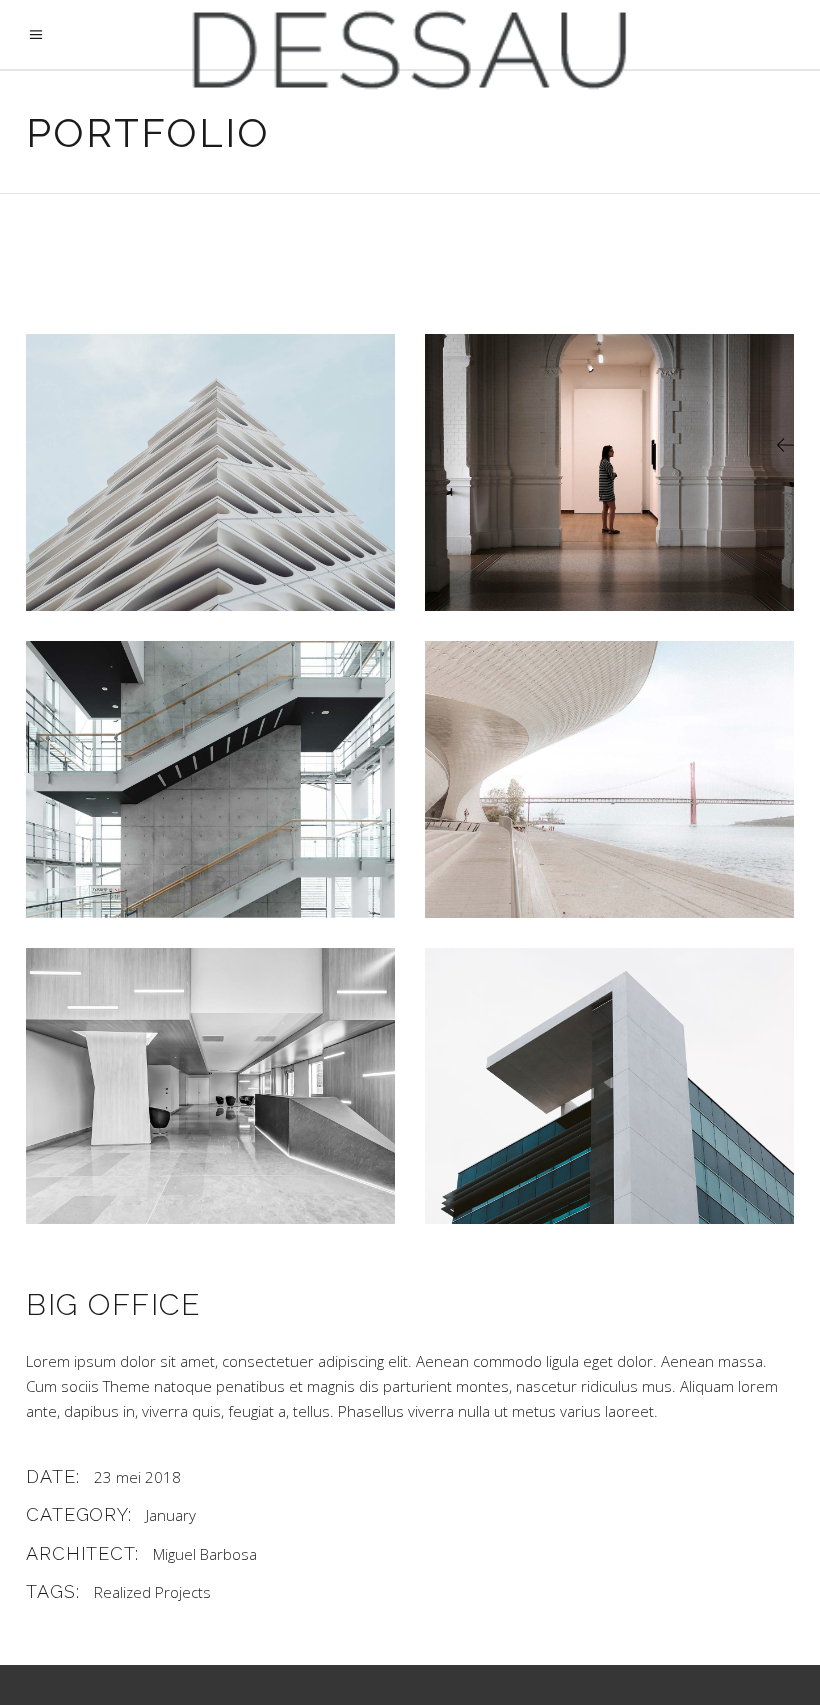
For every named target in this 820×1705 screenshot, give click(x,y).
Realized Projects (152, 1592)
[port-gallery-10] (210, 472)
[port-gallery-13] (609, 779)
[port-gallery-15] (609, 1086)
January (171, 1515)
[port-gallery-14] (210, 1086)
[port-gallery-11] (609, 472)
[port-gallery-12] (210, 779)
